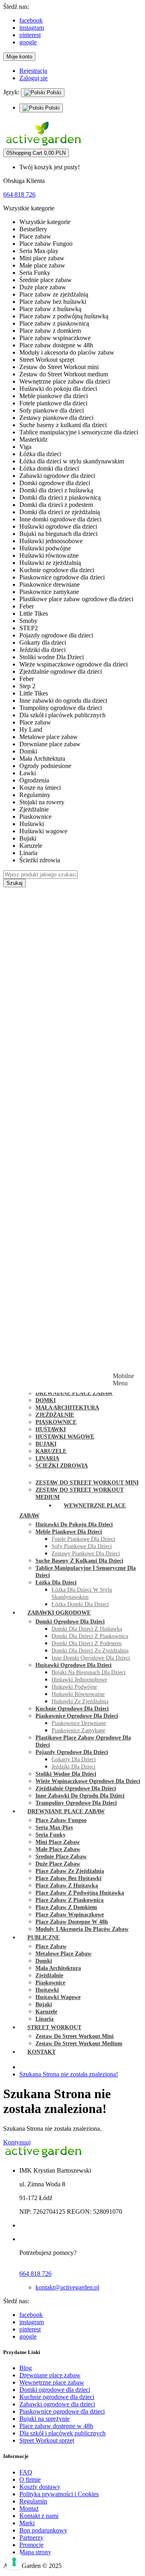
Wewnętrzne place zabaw (52, 2382)
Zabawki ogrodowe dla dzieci (57, 2404)
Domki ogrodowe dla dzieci (55, 2390)
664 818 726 (19, 194)
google (28, 42)
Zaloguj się (33, 78)
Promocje (31, 2545)
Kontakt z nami (39, 2516)
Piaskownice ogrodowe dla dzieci (62, 2411)
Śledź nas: (16, 7)
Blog (26, 2368)
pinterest (30, 35)
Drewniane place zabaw (50, 2375)
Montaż (29, 2509)
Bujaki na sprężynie (45, 2419)
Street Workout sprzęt (47, 2440)
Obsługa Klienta (24, 181)
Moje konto (19, 57)
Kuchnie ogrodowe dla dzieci (57, 2397)
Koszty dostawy (40, 2487)
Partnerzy (31, 2538)
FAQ (26, 2472)
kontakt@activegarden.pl (67, 2287)
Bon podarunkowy (43, 2530)
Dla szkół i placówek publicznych (62, 2433)
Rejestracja (33, 71)
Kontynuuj (17, 2142)
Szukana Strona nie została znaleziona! (69, 2074)
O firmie (30, 2479)
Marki (27, 2523)
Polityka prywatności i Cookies (59, 2494)
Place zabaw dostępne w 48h (56, 2426)
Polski (53, 92)
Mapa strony (35, 2552)
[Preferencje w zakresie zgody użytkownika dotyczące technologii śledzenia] (14, 2562)
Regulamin (33, 2501)
